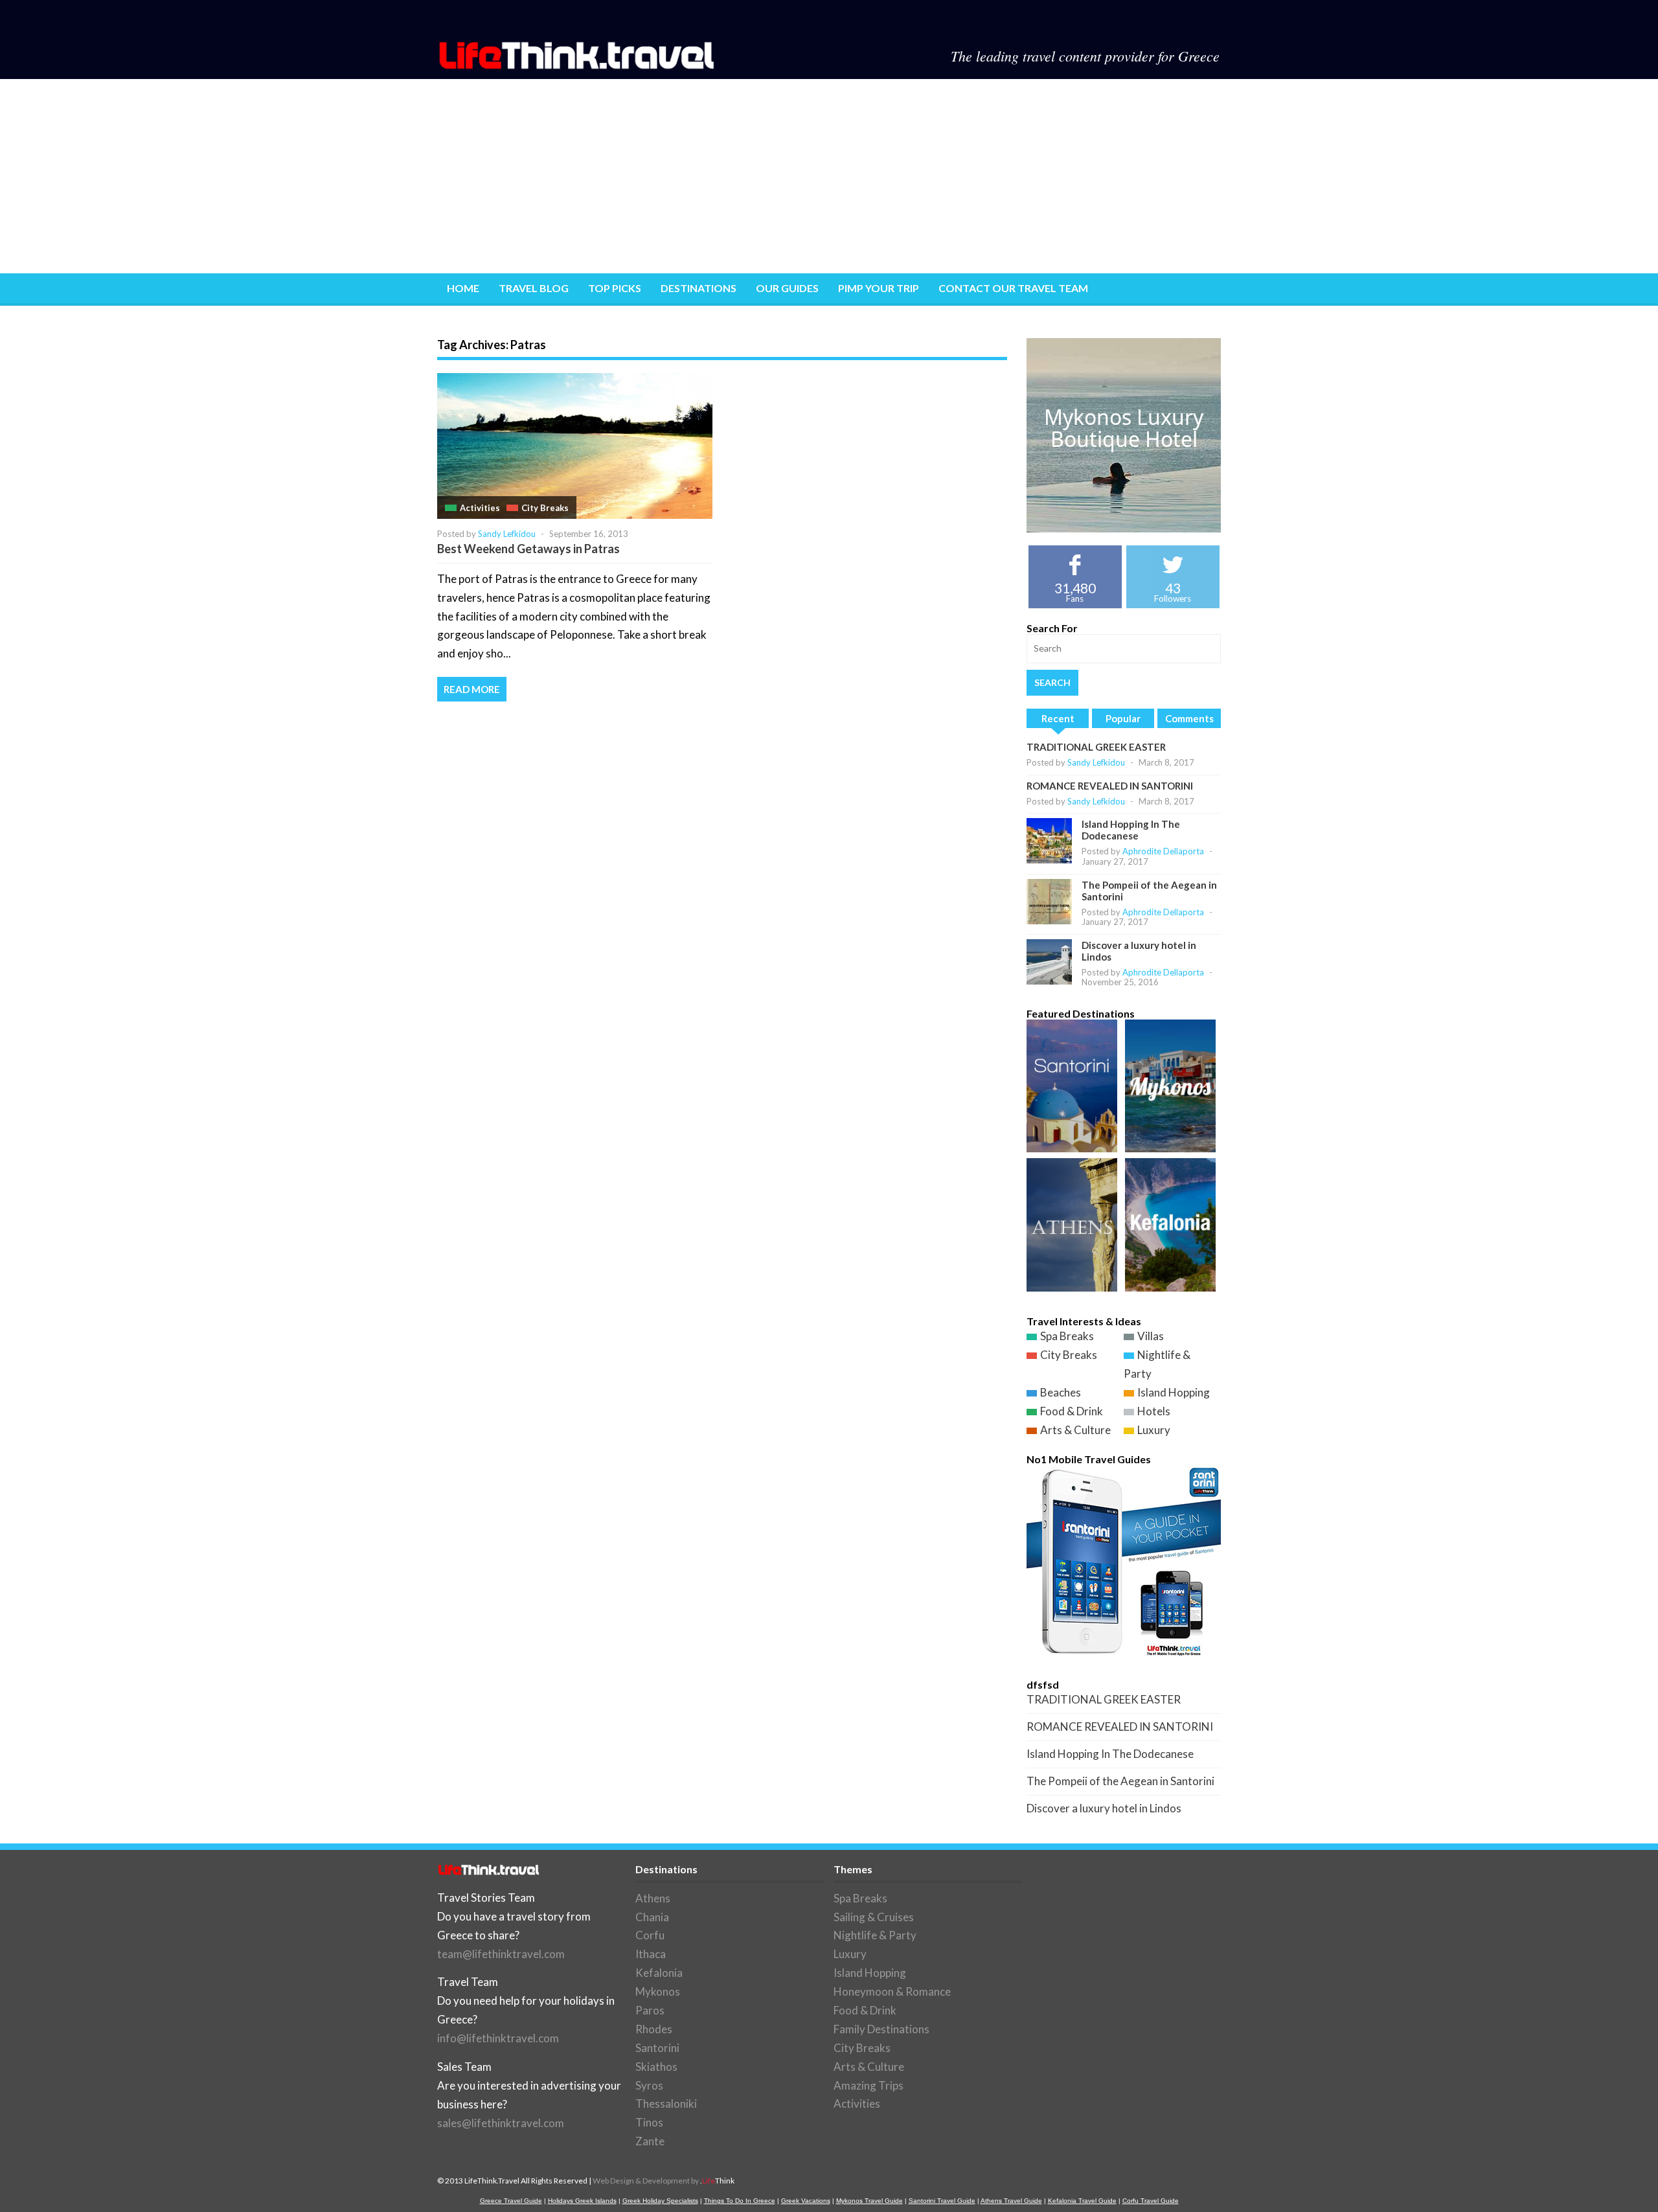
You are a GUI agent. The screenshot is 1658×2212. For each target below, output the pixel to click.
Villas (1151, 1336)
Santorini (657, 2048)
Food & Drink (1072, 1411)
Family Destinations (881, 2029)
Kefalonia (659, 1973)
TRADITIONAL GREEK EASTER (1096, 747)
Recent (1058, 718)
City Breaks (545, 508)
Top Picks (615, 288)
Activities (480, 508)
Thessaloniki (666, 2104)
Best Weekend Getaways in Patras (528, 549)
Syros (649, 2085)
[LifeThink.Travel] (578, 65)
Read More (472, 689)
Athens (653, 1898)
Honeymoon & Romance (892, 1991)
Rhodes (654, 2029)
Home (463, 288)
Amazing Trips (869, 2085)
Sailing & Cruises (874, 1917)
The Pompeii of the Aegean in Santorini (1120, 1781)
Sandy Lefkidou (507, 534)
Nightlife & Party (875, 1935)
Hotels (1154, 1411)
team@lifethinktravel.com (501, 1954)
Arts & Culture (1075, 1430)
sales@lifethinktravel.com (501, 2123)
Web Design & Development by (664, 2181)
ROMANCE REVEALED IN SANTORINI (1110, 786)
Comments (1189, 718)
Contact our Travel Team (1013, 288)
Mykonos (658, 1991)
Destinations (698, 288)
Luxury (1154, 1430)
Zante (650, 2141)
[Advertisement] (829, 176)
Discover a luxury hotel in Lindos (1104, 1808)
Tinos (649, 2122)
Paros (650, 2010)
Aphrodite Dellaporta (1163, 851)
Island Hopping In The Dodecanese (1131, 830)
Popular (1123, 718)
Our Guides (787, 288)
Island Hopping (1174, 1392)
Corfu (650, 1935)
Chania (652, 1917)
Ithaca (651, 1954)
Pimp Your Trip (879, 288)
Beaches (1061, 1392)
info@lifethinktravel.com (498, 2038)
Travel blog (534, 288)
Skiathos (656, 2067)
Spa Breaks (1067, 1336)
